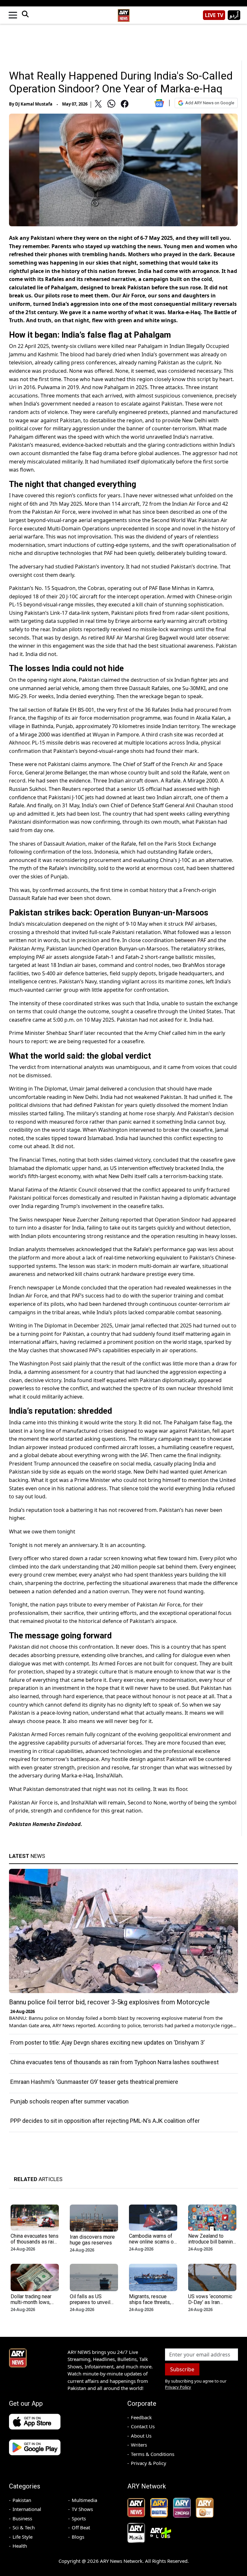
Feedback (141, 2417)
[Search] (25, 15)
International (27, 2509)
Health (20, 2546)
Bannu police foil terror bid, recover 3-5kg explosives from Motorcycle (109, 2002)
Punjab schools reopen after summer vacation (69, 2101)
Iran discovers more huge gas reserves (92, 2240)
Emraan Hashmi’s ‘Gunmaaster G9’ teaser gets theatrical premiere (94, 2082)
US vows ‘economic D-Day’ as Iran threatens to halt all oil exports (210, 2305)
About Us (141, 2436)
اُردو (234, 15)
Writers (139, 2445)
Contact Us (143, 2426)
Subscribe (182, 2369)
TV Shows (82, 2509)
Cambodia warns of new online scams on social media (153, 2242)
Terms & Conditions (153, 2454)
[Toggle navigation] (13, 15)
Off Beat (81, 2527)
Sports (79, 2518)
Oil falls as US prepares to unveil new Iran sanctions (91, 2302)
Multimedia (84, 2500)
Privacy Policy (178, 2387)
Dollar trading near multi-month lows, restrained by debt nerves (31, 2305)
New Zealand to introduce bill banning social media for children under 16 (212, 2245)
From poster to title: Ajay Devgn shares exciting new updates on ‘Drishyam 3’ (107, 2042)
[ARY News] (123, 13)
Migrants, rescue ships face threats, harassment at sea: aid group (150, 2305)
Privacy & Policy (149, 2463)
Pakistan (22, 2500)
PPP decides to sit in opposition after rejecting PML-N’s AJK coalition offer (105, 2121)
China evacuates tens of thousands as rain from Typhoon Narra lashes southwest (114, 2062)
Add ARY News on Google (210, 103)
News (27, 1856)
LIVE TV (214, 15)
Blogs (78, 2537)
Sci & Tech (24, 2527)
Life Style (23, 2537)
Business (22, 2518)
